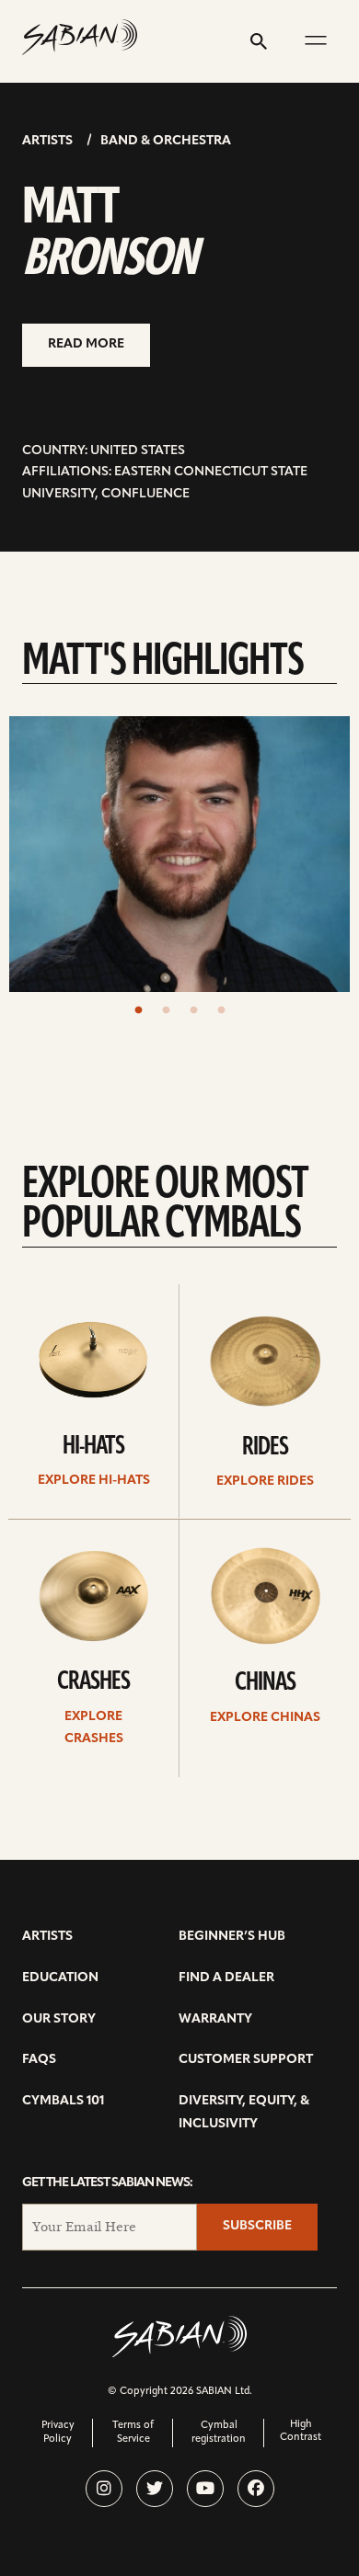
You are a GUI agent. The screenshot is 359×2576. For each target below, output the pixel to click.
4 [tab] (221, 1010)
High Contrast (301, 2431)
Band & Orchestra (166, 141)
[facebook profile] (256, 2489)
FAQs (39, 2060)
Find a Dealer (226, 1978)
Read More (86, 344)
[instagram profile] (104, 2489)
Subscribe (257, 2226)
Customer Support (246, 2060)
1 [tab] (138, 1010)
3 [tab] (193, 1010)
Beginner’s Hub (232, 1937)
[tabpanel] (179, 854)
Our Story (59, 2019)
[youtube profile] (205, 2489)
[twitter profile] (155, 2489)
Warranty (215, 2019)
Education (60, 1978)
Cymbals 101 (63, 2101)
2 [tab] (166, 1010)
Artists (47, 141)
